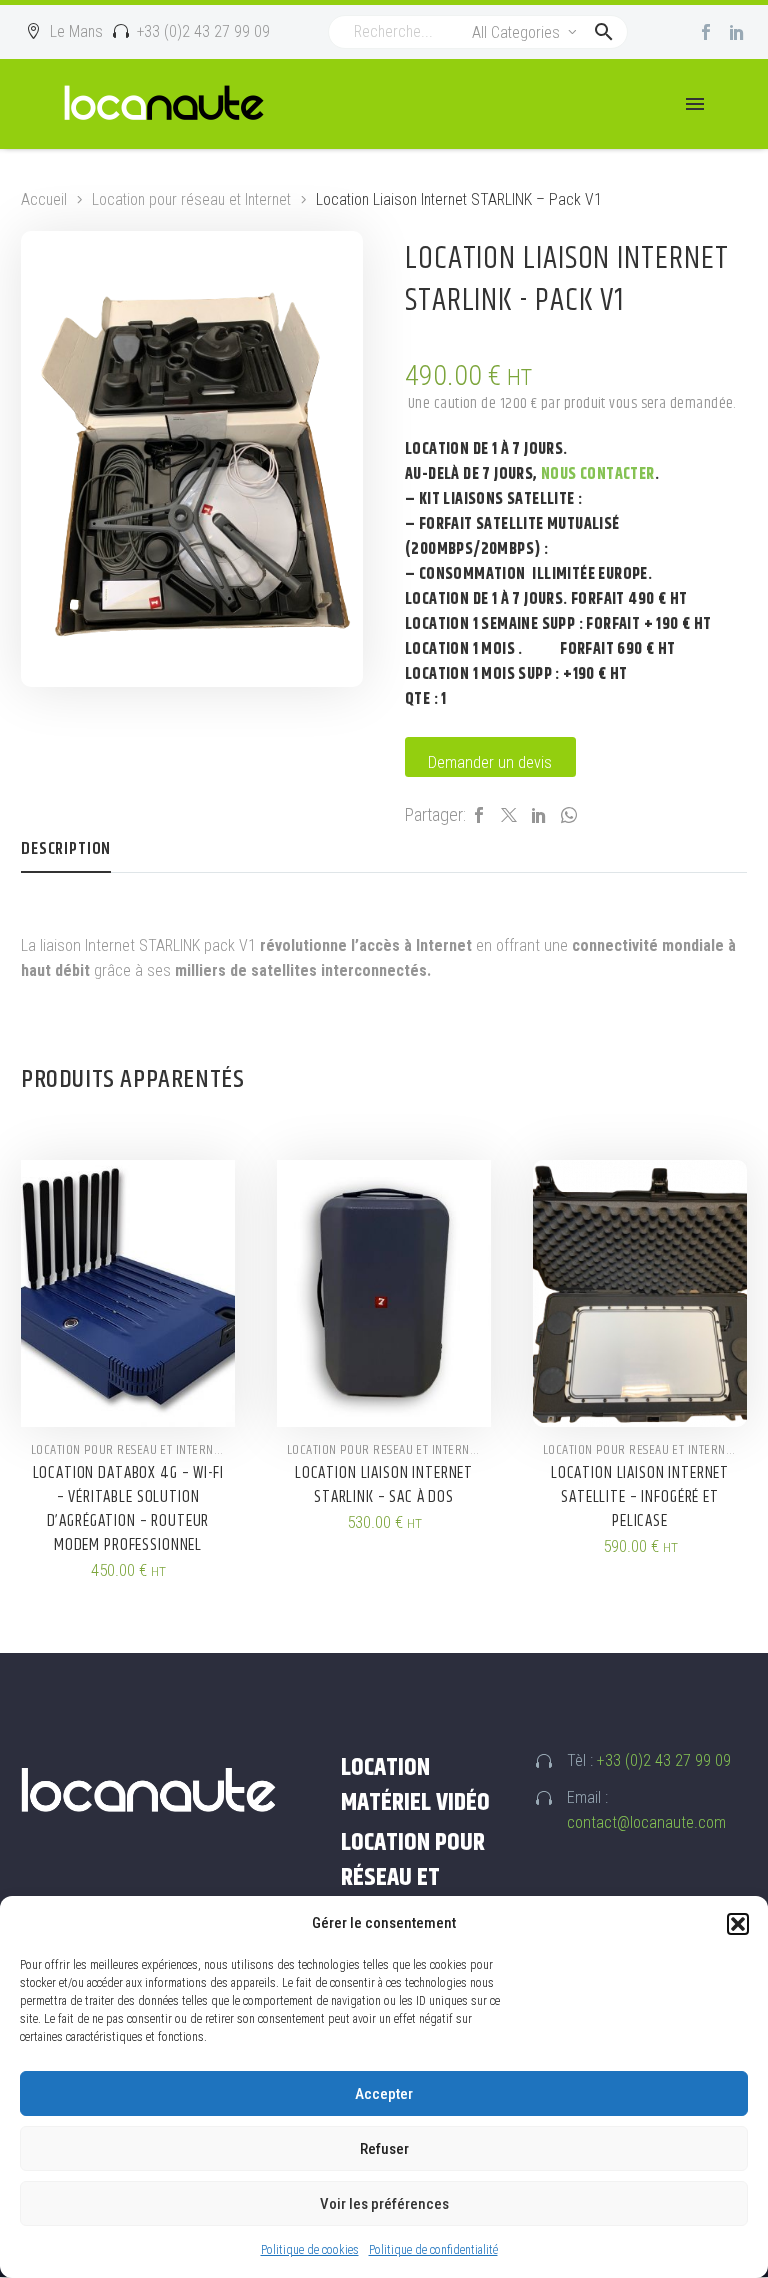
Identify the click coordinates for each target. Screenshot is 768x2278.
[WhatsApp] (569, 815)
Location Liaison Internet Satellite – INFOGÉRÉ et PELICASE (640, 1497)
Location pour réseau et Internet (191, 199)
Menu (695, 104)
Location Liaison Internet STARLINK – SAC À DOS (384, 1485)
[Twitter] (509, 815)
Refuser (384, 2149)
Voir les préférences (384, 2204)
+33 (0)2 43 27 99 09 (664, 1760)
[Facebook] (706, 32)
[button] (738, 1924)
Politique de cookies (310, 2250)
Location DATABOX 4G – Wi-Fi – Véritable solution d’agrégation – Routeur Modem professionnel (128, 1509)
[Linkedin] (737, 32)
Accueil (44, 199)
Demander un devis (490, 762)
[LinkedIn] (539, 815)
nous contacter (598, 474)
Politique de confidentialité (433, 2250)
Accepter (384, 2094)
